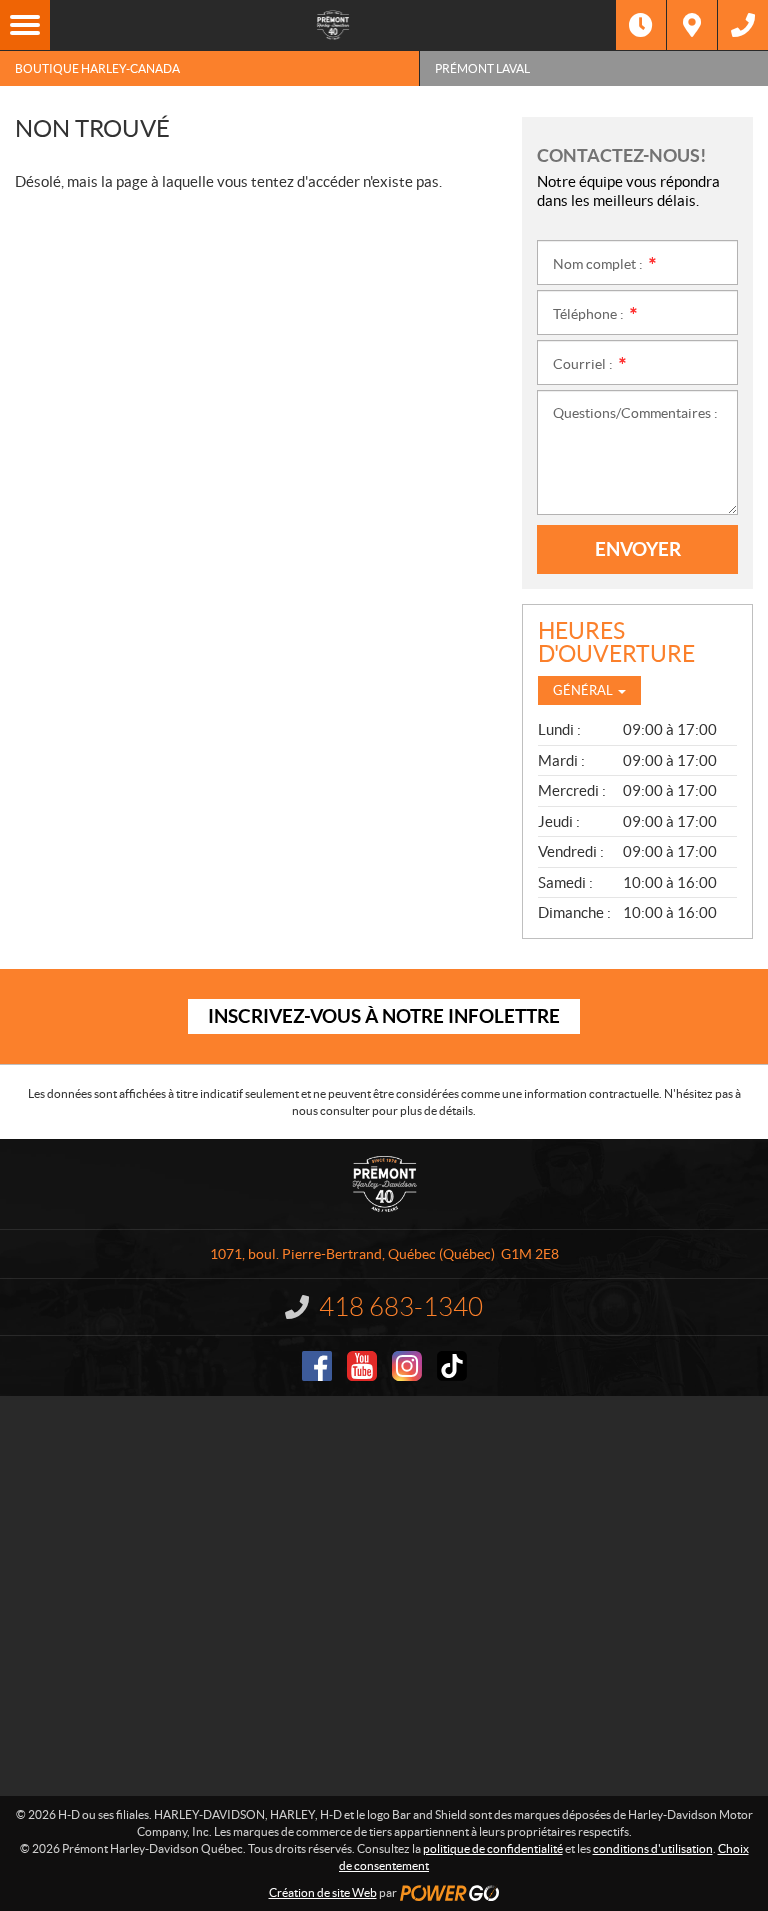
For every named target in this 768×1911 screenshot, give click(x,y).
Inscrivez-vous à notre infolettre (384, 1016)
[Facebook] (317, 1366)
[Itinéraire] (692, 25)
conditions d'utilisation (653, 1848)
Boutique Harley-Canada (97, 68)
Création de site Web (323, 1892)
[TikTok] (452, 1366)
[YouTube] (362, 1366)
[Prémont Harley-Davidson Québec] (333, 25)
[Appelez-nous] (743, 25)
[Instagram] (407, 1366)
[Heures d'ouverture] (641, 25)
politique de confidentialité (493, 1848)
